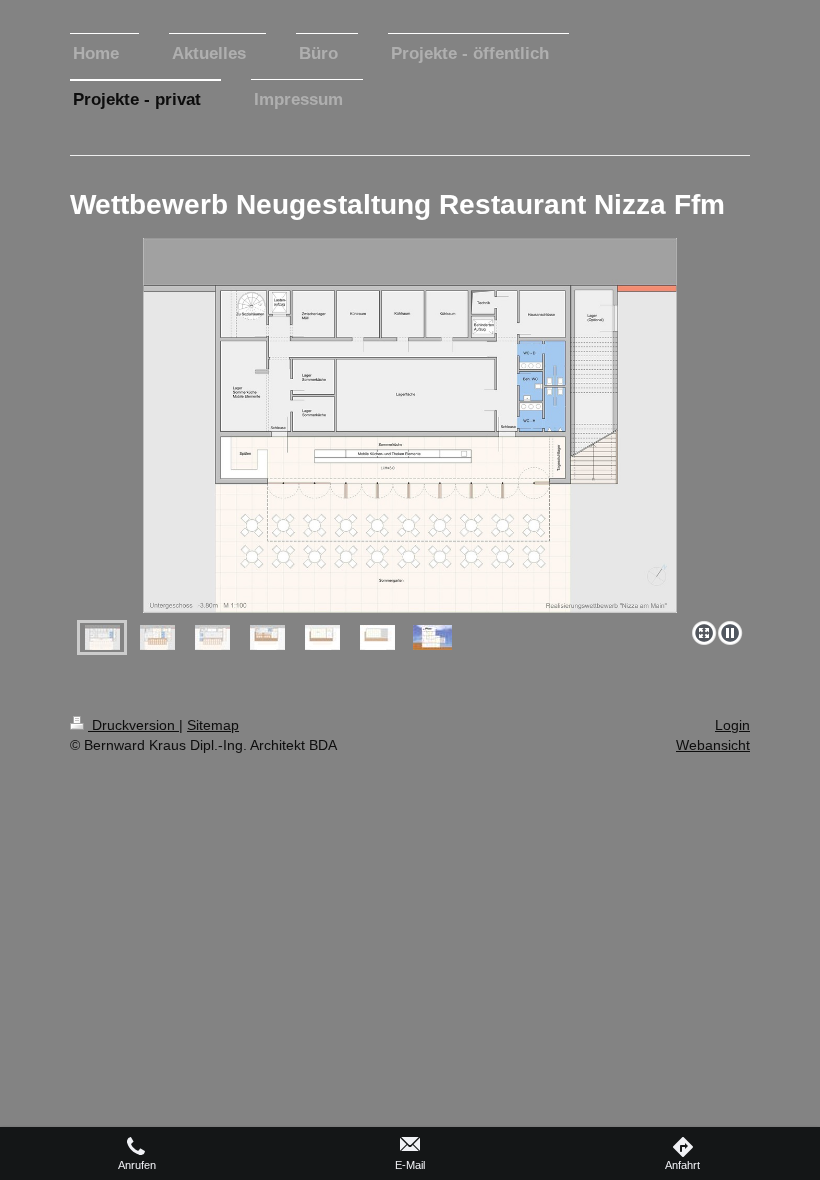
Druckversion (133, 725)
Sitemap (213, 725)
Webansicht (713, 745)
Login (732, 725)
